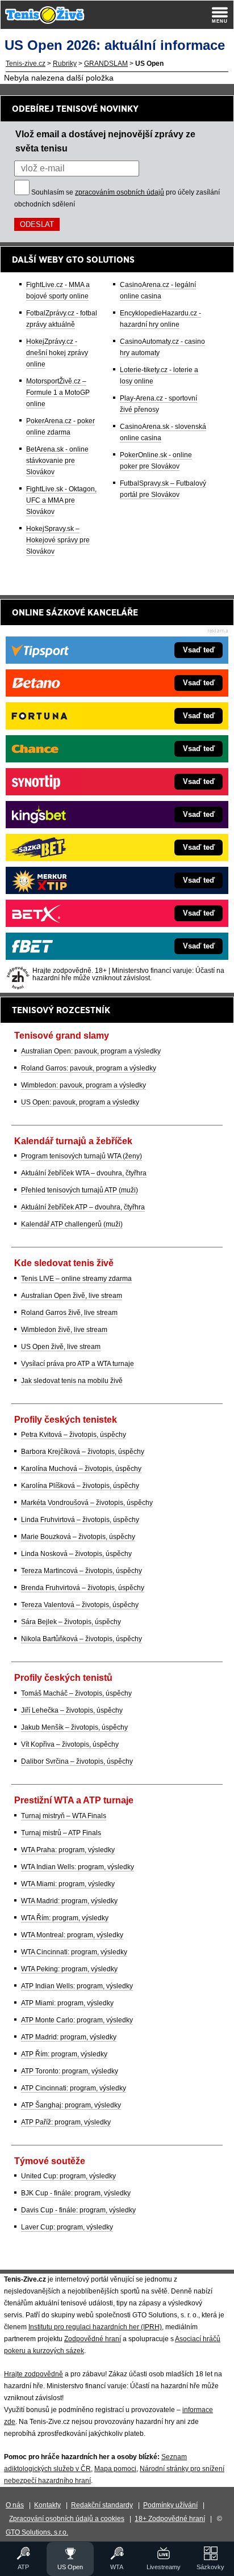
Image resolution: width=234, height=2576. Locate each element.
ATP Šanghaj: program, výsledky (71, 2105)
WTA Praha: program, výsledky (68, 1850)
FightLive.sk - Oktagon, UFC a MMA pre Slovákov (61, 500)
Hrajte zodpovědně (34, 2374)
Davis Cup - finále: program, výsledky (78, 2210)
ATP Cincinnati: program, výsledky (74, 2088)
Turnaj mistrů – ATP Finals (61, 1833)
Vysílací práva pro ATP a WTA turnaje (78, 1364)
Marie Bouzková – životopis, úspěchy (78, 1537)
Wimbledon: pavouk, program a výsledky (83, 1085)
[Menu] (220, 15)
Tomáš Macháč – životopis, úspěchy (76, 1693)
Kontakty (47, 2505)
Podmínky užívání (170, 2505)
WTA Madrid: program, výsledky (69, 1901)
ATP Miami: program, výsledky (67, 2003)
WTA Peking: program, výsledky (69, 1969)
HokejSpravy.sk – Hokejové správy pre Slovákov (58, 540)
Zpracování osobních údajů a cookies (67, 2519)
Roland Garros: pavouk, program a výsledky (89, 1068)
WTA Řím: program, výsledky (65, 1918)
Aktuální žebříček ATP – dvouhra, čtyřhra (83, 1207)
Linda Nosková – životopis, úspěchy (76, 1554)
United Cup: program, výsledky (68, 2176)
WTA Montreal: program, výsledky (72, 1935)
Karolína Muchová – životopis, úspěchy (81, 1469)
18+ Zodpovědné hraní (170, 2519)
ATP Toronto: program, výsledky (70, 2071)
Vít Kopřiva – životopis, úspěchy (70, 1744)
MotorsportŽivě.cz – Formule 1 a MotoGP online (58, 393)
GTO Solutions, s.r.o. (37, 2532)
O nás (15, 2505)
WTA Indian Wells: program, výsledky (78, 1867)
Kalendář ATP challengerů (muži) (72, 1224)
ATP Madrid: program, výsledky (69, 2037)
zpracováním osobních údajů (120, 192)
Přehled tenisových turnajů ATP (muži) (80, 1190)
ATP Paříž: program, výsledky (66, 2122)
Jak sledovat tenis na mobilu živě (72, 1381)
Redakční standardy (102, 2505)
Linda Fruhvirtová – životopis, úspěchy (80, 1520)
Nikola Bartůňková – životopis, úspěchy (82, 1639)
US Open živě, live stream (61, 1347)
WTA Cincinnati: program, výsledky (74, 1952)
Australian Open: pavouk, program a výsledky (91, 1051)
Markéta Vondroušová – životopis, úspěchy (87, 1503)
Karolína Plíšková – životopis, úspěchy (80, 1486)
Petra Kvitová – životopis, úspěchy (74, 1435)
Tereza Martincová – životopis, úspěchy (82, 1571)
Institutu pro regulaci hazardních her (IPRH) (95, 2327)
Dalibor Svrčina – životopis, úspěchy (77, 1761)
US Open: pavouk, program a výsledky (80, 1102)
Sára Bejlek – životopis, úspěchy (71, 1622)
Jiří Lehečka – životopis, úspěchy (72, 1710)
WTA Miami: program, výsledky (68, 1884)
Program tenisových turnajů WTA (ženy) (82, 1156)
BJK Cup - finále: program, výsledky (76, 2193)
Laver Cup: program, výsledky (67, 2227)
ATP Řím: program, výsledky (64, 2054)
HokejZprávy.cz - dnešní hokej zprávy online (57, 353)
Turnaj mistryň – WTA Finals (64, 1816)
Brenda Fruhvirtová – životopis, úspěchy (83, 1588)
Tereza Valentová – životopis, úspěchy (80, 1605)
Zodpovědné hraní (93, 2339)
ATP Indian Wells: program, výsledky (77, 1986)
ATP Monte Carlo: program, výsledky (77, 2020)
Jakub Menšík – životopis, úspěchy (74, 1727)
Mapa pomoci (115, 2469)
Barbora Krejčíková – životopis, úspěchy (83, 1452)
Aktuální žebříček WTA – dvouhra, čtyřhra (84, 1173)
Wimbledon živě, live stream (64, 1330)
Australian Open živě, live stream (72, 1296)
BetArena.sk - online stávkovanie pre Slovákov (57, 461)
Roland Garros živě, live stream (69, 1313)
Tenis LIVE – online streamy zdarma (76, 1279)
